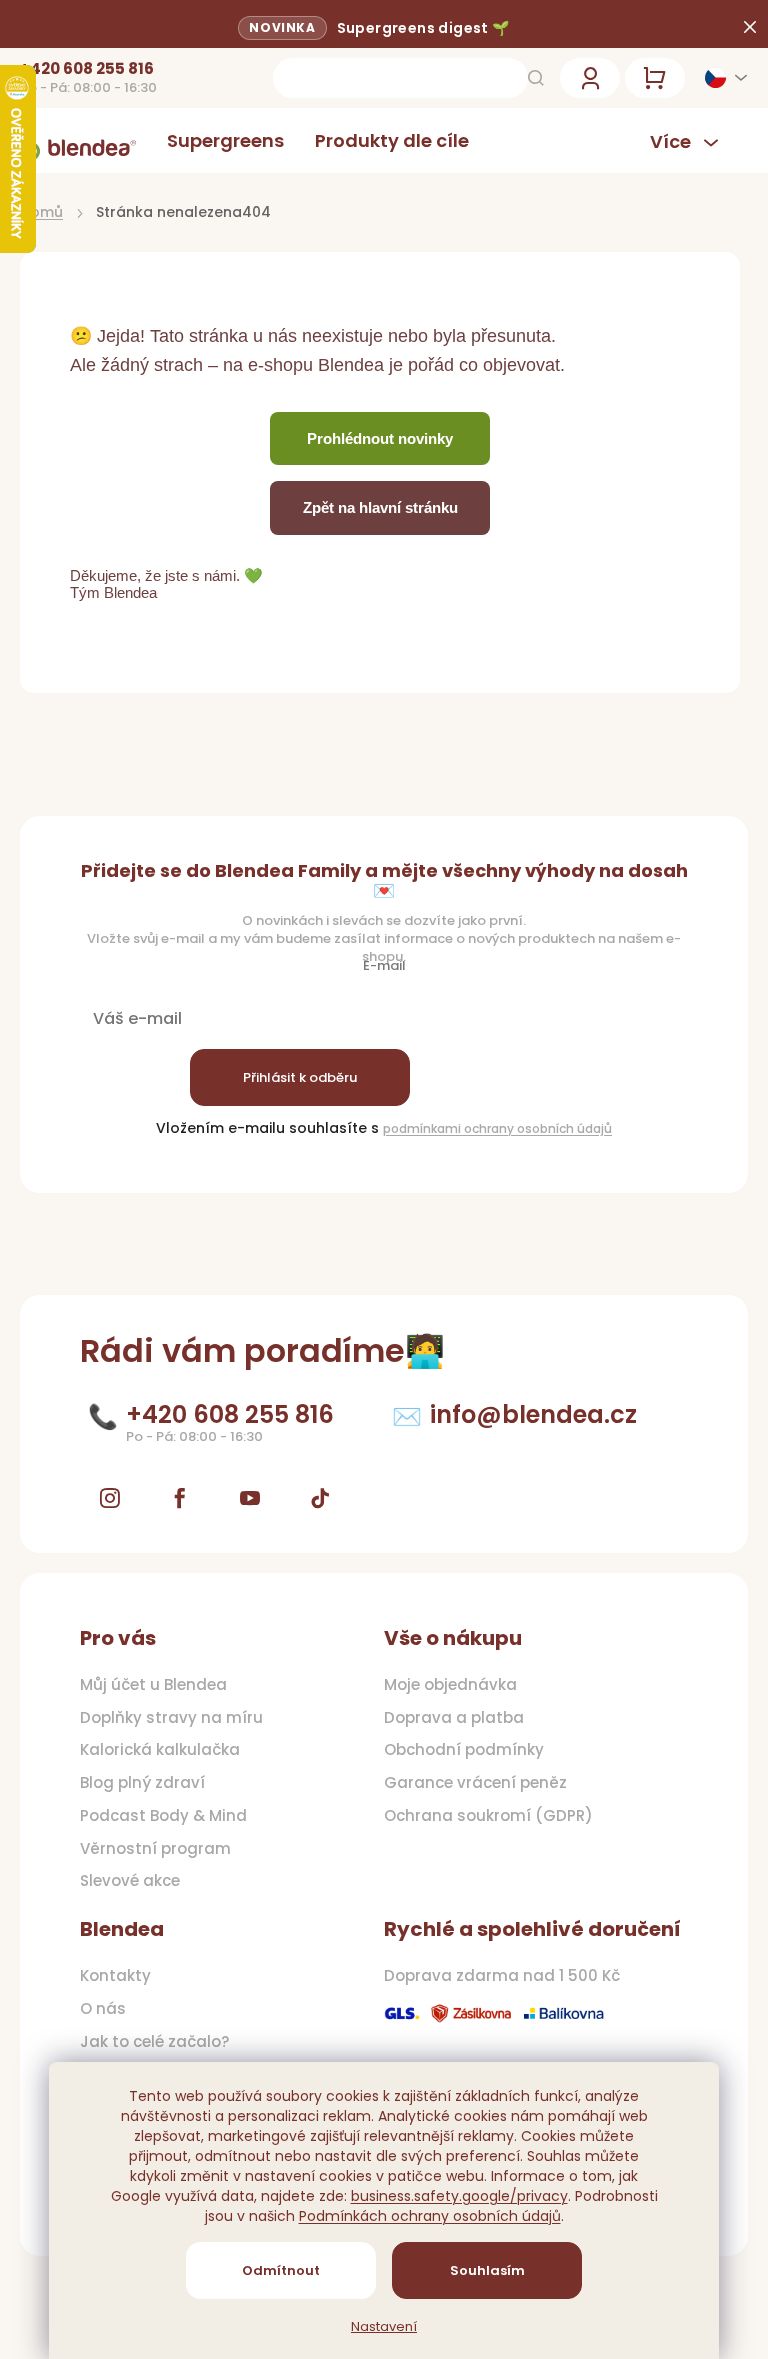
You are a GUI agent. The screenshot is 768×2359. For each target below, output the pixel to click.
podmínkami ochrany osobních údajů (497, 1128)
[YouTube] (250, 1498)
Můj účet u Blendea (153, 1685)
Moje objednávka (450, 1685)
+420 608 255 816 (87, 69)
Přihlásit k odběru (300, 1077)
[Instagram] (110, 1498)
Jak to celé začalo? (154, 2042)
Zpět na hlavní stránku (380, 507)
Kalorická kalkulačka (160, 1750)
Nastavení (384, 2327)
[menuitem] (225, 140)
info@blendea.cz (533, 1414)
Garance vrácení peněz (475, 1783)
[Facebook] (180, 1498)
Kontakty (115, 1976)
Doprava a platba (454, 1718)
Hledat (536, 78)
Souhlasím (487, 2270)
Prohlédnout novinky (380, 438)
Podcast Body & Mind (163, 1816)
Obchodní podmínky (464, 1750)
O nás (103, 2009)
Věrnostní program (155, 1849)
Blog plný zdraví (142, 1783)
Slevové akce (130, 1881)
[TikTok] (320, 1498)
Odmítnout (281, 2270)
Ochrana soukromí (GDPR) (488, 1816)
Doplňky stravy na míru (171, 1718)
